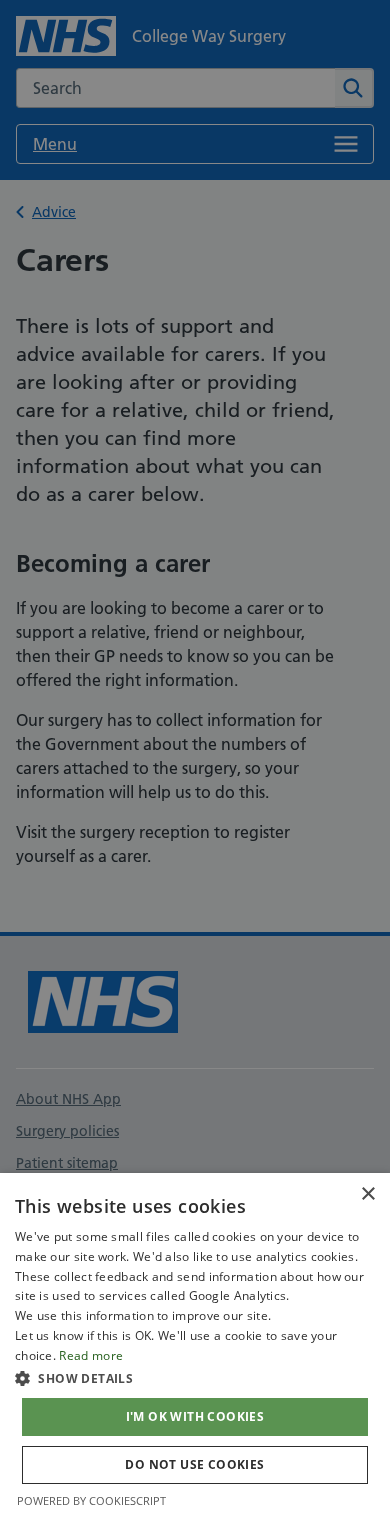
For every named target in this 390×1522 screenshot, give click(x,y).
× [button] (367, 1194)
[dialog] (195, 1347)
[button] (195, 1378)
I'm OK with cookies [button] (195, 1416)
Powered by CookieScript (91, 1500)
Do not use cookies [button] (194, 1464)
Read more (91, 1355)
